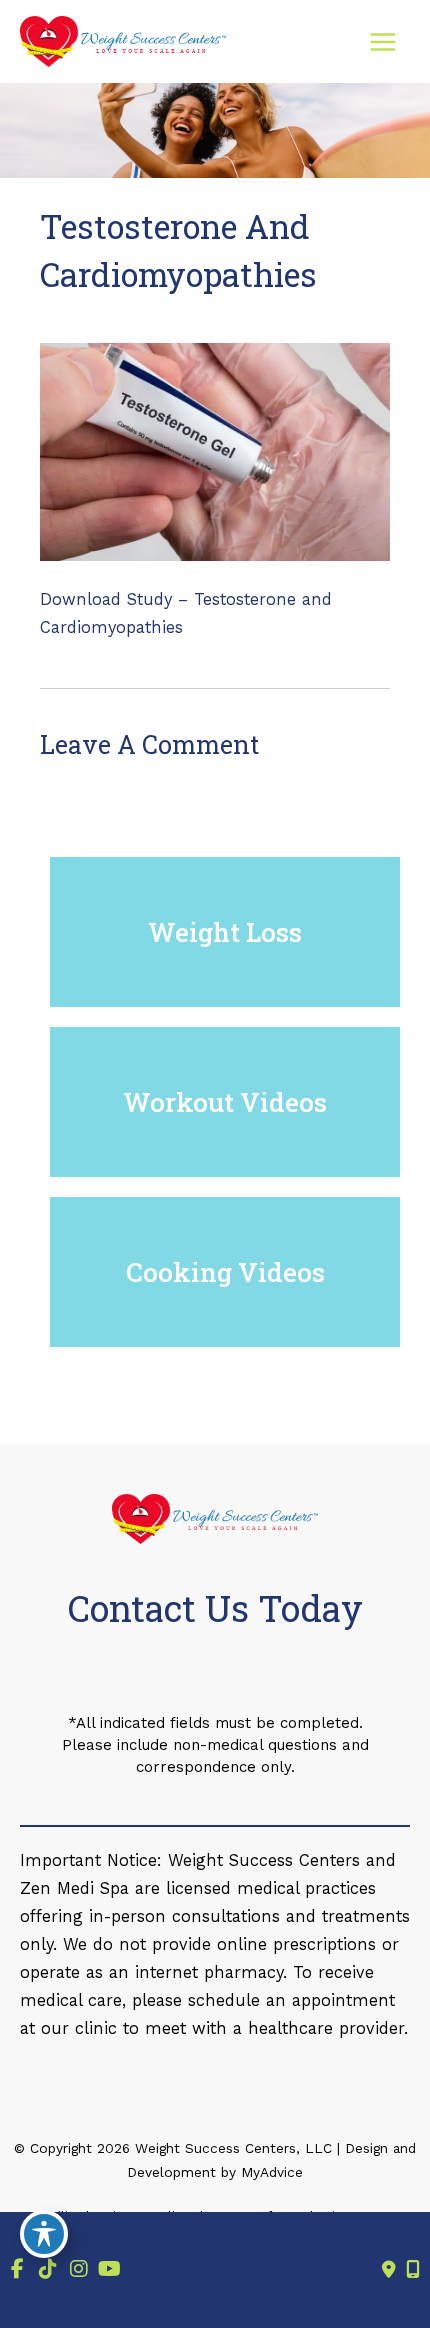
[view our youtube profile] (109, 2269)
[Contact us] (389, 2270)
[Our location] (413, 2270)
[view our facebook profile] (17, 2269)
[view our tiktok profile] (48, 2269)
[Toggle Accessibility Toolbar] (44, 2234)
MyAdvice (269, 2172)
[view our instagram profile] (78, 2269)
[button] (225, 932)
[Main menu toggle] (382, 41)
